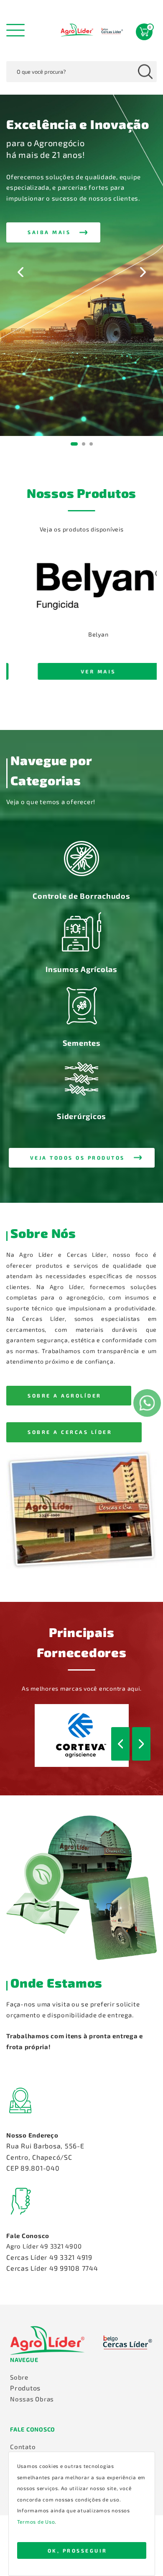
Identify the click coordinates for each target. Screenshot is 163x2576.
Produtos (25, 2388)
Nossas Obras (32, 2399)
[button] (53, 232)
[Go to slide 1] (74, 444)
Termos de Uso (36, 2522)
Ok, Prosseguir (78, 2550)
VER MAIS (84, 671)
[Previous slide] (15, 629)
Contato (23, 2447)
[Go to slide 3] (91, 444)
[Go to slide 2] (84, 444)
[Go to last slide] (20, 272)
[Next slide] (143, 272)
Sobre (19, 2377)
